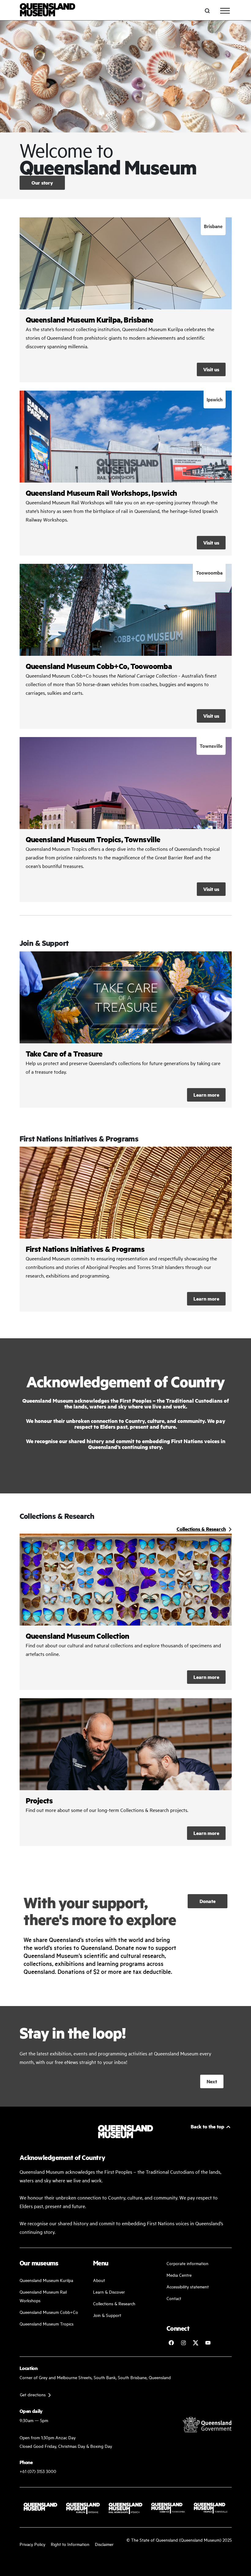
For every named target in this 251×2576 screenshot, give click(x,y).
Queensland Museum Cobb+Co (49, 2312)
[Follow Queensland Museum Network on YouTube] (208, 2343)
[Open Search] (207, 11)
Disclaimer (104, 2544)
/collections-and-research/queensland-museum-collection (126, 1612)
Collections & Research (114, 2303)
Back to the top (208, 2126)
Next (212, 2081)
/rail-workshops (126, 473)
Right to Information (70, 2544)
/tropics (126, 820)
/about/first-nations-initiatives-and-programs (126, 1229)
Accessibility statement (188, 2286)
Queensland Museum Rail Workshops (43, 2296)
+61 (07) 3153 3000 (38, 2471)
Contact (174, 2298)
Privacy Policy (32, 2544)
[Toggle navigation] (225, 11)
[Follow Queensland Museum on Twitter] (196, 2343)
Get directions (33, 2394)
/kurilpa (126, 300)
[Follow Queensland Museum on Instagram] (183, 2343)
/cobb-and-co (126, 646)
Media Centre (179, 2275)
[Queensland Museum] (48, 11)
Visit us (211, 369)
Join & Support (107, 2315)
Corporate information (187, 2263)
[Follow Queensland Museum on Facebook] (171, 2343)
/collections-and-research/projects (126, 1772)
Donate (208, 1901)
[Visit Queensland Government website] (207, 2425)
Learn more (126, 1030)
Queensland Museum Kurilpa (46, 2280)
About (99, 2280)
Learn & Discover (109, 2292)
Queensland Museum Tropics (47, 2324)
